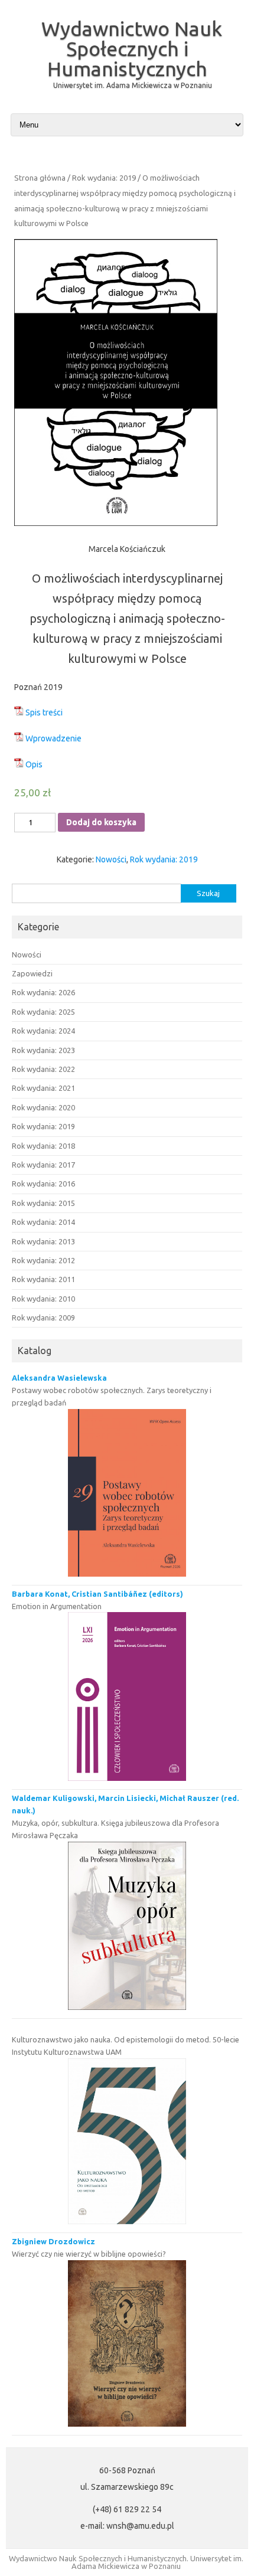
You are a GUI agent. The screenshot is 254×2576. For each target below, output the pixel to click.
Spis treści (44, 712)
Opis (34, 764)
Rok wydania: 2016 (43, 1184)
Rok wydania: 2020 (43, 1107)
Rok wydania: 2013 (43, 1241)
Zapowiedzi (32, 973)
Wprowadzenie (53, 738)
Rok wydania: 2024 (43, 1031)
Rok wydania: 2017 (43, 1165)
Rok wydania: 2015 (43, 1203)
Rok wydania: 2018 (43, 1146)
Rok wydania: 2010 (43, 1299)
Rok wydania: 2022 (43, 1069)
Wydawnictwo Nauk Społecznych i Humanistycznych (132, 48)
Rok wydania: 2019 (104, 178)
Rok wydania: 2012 (43, 1260)
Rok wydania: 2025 (43, 1012)
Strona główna (40, 178)
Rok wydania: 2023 (43, 1050)
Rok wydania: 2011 (43, 1279)
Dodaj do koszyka (101, 822)
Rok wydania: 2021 (43, 1088)
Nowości (111, 859)
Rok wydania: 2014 (43, 1222)
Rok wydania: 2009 (43, 1318)
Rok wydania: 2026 (43, 992)
